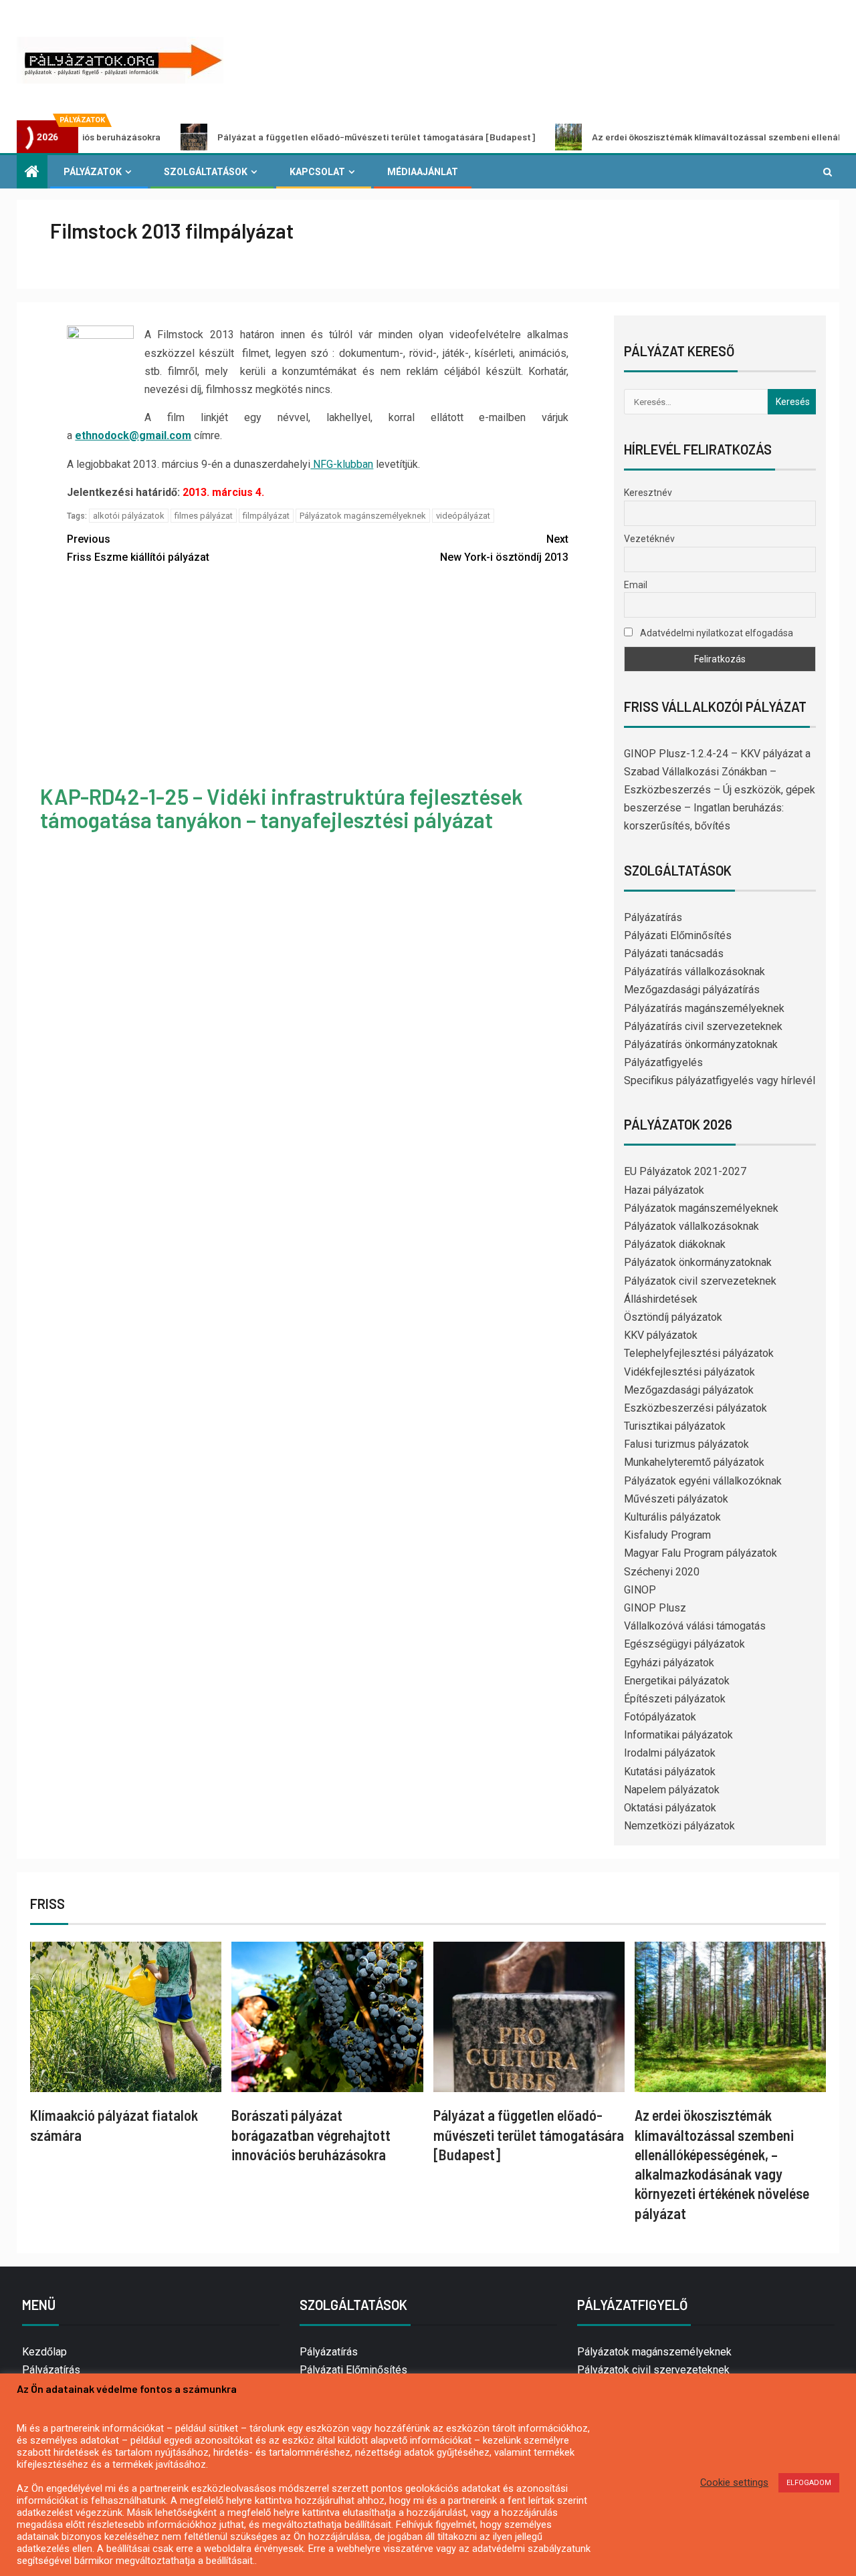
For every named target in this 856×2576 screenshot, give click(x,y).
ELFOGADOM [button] (809, 2483)
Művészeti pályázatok (676, 1499)
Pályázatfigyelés (663, 1062)
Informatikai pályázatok (678, 1735)
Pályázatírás (653, 917)
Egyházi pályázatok (669, 1663)
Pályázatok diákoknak (675, 1244)
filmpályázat (266, 516)
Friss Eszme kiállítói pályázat (138, 548)
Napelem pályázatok (672, 1790)
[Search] (828, 172)
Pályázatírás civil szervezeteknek (703, 1026)
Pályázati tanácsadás (674, 953)
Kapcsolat (317, 172)
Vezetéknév (649, 539)
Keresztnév (648, 493)
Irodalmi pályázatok (670, 1753)
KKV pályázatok (661, 1335)
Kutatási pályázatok (670, 1772)
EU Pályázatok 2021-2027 (685, 1171)
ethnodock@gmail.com (133, 435)
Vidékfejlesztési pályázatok (689, 1372)
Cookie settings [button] (734, 2482)
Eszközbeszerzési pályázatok (695, 1408)
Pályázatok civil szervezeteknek (700, 1281)
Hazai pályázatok (664, 1190)
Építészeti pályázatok (675, 1699)
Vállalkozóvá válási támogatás (695, 1626)
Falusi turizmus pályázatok (686, 1444)
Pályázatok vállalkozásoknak (691, 1226)
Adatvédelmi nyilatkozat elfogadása (716, 633)
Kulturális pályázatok (672, 1517)
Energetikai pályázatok (677, 1681)
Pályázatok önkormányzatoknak (698, 1262)
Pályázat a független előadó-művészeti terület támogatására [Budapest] (303, 137)
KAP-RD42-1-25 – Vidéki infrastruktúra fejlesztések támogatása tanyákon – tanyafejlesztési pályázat (282, 808)
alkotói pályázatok (129, 516)
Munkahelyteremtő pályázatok (694, 1462)
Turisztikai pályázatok (675, 1426)
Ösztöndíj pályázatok (673, 1317)
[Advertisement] (318, 676)
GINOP (640, 1590)
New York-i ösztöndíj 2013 (504, 548)
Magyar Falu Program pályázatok (701, 1553)
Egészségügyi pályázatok (684, 1644)
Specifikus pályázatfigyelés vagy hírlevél (720, 1080)
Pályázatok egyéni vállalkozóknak (703, 1481)
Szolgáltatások (206, 172)
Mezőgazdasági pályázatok (689, 1390)
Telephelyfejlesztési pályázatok (699, 1353)
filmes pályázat (204, 516)
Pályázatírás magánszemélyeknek (704, 1008)
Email (636, 585)
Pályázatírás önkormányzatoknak (701, 1044)
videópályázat (463, 516)
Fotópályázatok (660, 1717)
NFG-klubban (342, 464)
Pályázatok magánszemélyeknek (363, 516)
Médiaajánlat (423, 172)
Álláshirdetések (661, 1299)
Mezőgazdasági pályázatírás (692, 990)
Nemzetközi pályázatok (679, 1826)
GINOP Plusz (655, 1608)
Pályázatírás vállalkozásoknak (694, 972)
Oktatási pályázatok (670, 1808)
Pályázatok (93, 172)
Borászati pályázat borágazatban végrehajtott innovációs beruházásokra (311, 2135)
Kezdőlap (44, 2352)
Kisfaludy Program (667, 1535)
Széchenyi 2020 (662, 1572)
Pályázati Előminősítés (678, 935)
